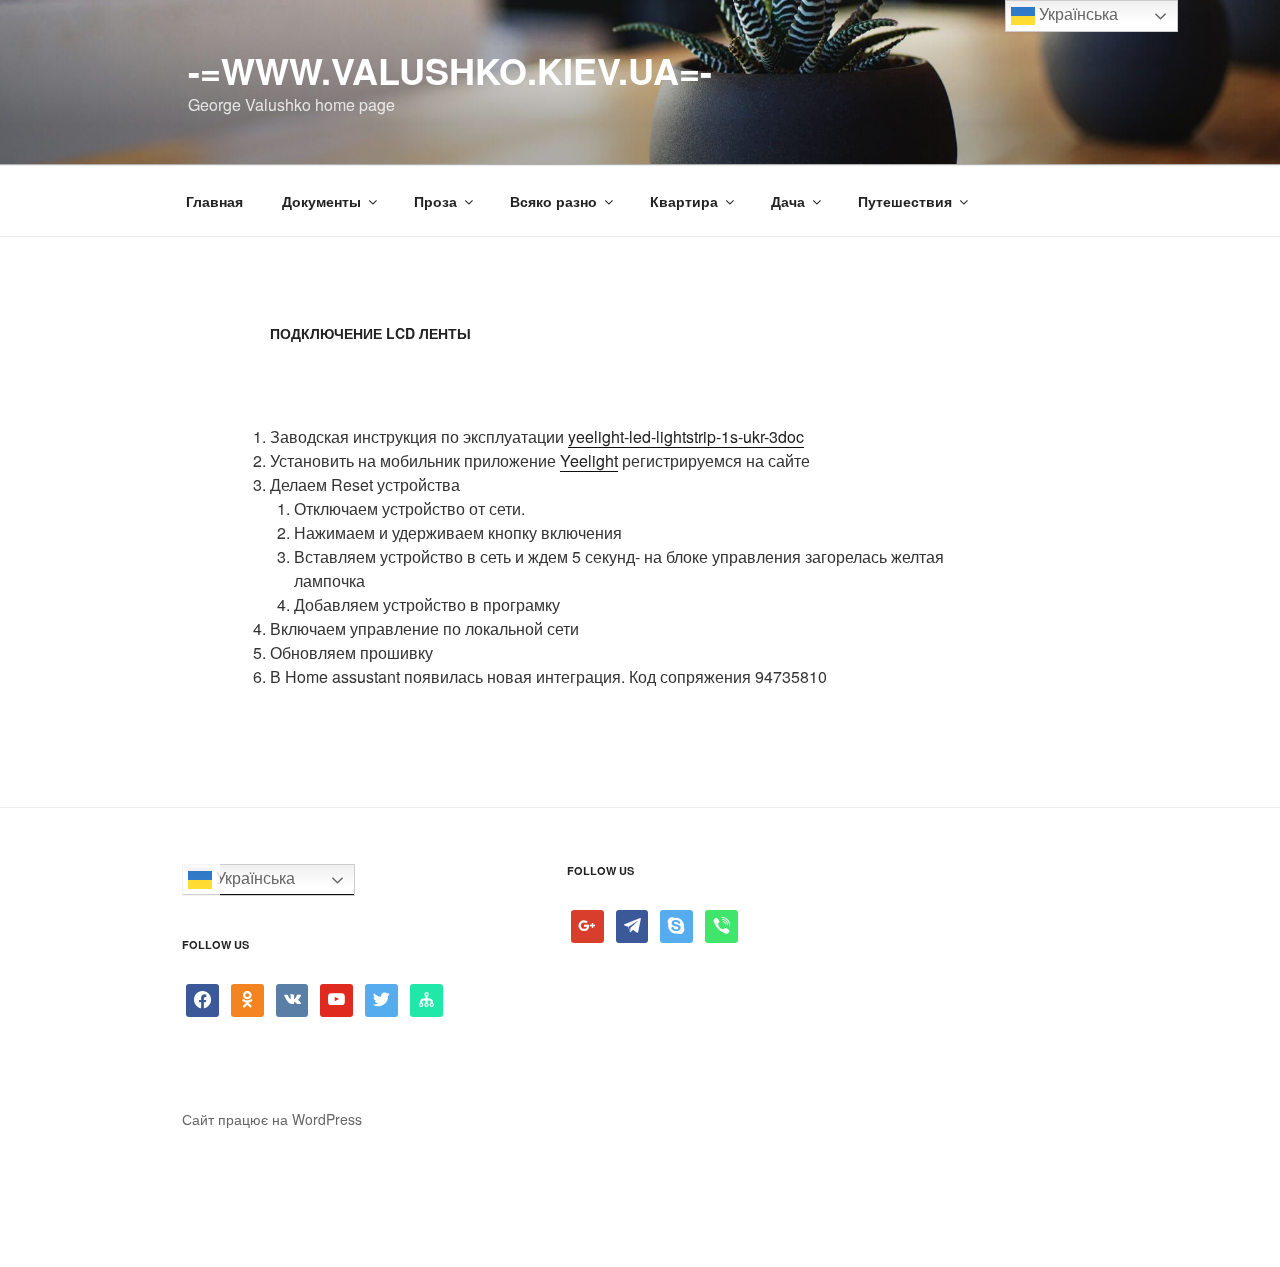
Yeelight (589, 460)
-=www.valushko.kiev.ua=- (450, 70)
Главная (214, 201)
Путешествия (905, 201)
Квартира (684, 201)
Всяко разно (553, 201)
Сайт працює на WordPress (272, 1119)
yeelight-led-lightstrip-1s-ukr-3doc (686, 436)
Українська (253, 879)
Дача (788, 201)
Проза (435, 201)
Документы (321, 201)
